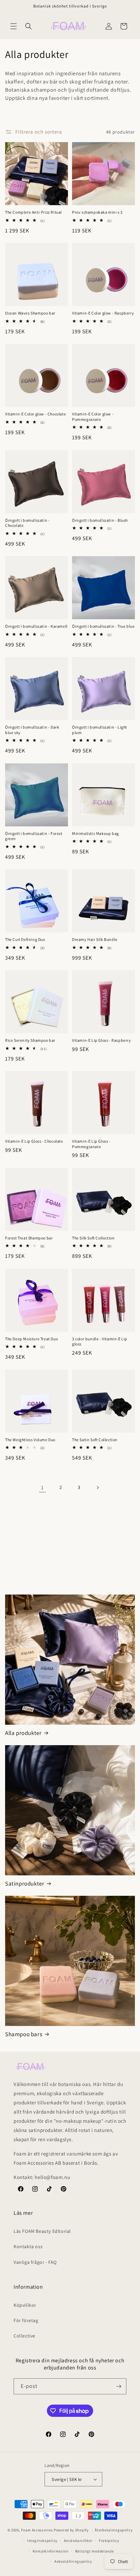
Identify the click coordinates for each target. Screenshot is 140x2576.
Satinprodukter (25, 1884)
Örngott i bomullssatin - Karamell (36, 626)
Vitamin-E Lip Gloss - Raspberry (102, 1040)
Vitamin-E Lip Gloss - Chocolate (34, 1141)
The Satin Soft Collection (95, 1440)
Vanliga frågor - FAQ (35, 2262)
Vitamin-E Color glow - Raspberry (103, 313)
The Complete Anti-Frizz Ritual (33, 212)
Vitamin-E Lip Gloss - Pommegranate (91, 1144)
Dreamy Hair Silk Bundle (95, 939)
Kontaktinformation (51, 2551)
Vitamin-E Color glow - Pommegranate (93, 417)
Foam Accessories (37, 2530)
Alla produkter (23, 1733)
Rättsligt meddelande (94, 2551)
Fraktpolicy (109, 2541)
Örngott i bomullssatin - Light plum (100, 730)
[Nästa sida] (98, 1488)
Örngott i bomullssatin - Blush (100, 520)
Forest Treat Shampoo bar (29, 1238)
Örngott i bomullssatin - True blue (103, 626)
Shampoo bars (24, 2034)
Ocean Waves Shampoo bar (30, 313)
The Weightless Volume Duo (30, 1440)
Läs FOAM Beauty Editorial (42, 2231)
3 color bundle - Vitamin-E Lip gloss (100, 1342)
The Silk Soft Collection (93, 1238)
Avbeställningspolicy (73, 2561)
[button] (14, 26)
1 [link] (42, 1487)
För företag (26, 2320)
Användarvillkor (78, 2541)
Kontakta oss (28, 2246)
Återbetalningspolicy (114, 2530)
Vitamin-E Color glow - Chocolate (36, 414)
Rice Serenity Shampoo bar (30, 1040)
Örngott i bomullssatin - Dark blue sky (32, 730)
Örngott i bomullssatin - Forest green (34, 836)
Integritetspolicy (42, 2541)
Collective (24, 2336)
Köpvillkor (25, 2305)
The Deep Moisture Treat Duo (31, 1339)
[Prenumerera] (119, 2386)
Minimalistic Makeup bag (95, 833)
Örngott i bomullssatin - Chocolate (27, 523)
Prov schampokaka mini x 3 (97, 212)
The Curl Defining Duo (25, 939)
